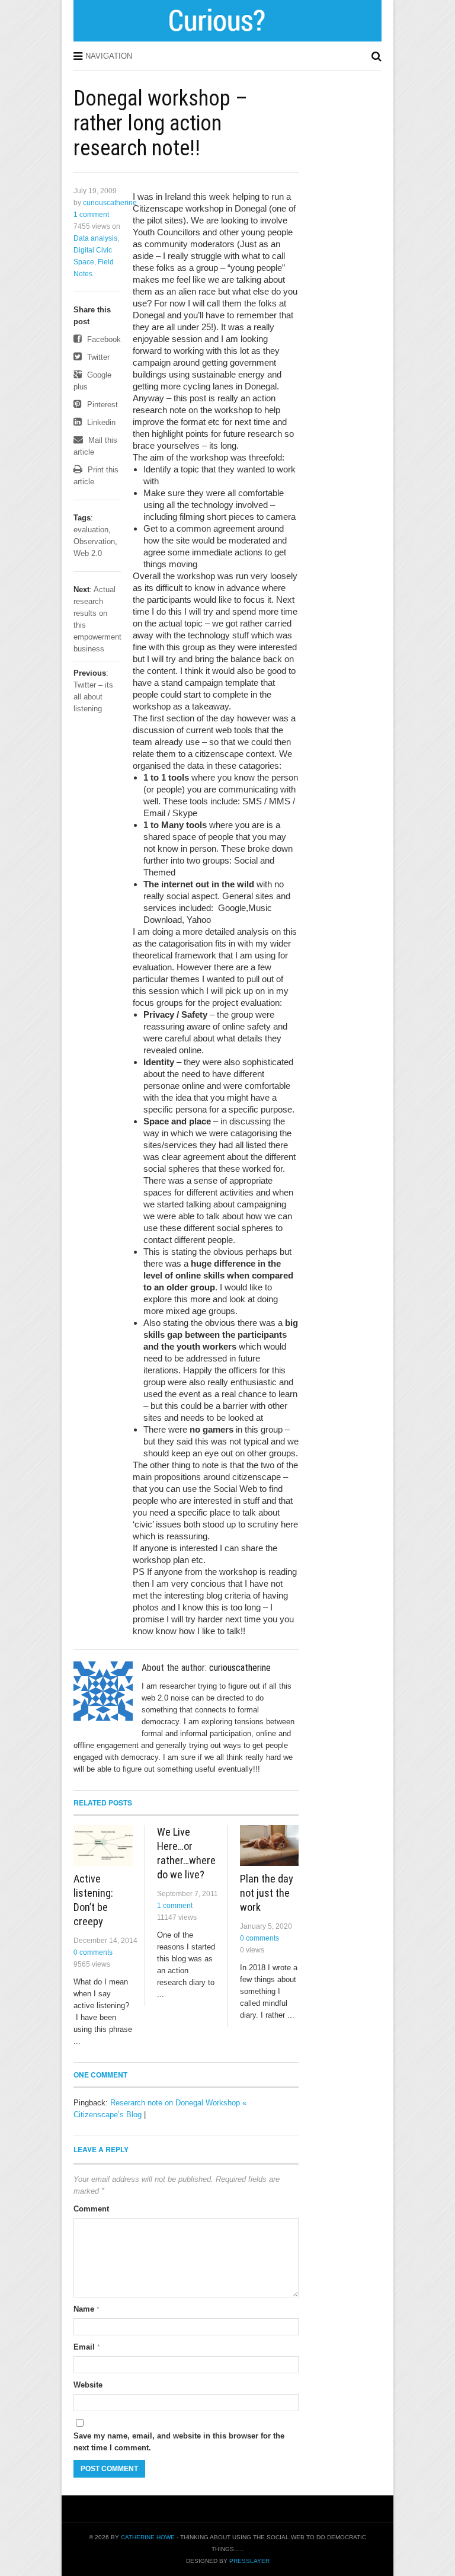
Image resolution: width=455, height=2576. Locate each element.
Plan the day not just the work (267, 1893)
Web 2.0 (88, 553)
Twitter (97, 357)
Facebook (103, 339)
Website (88, 2385)
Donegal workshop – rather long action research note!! (161, 123)
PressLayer (249, 2561)
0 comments (93, 1952)
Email (87, 2347)
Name (86, 2309)
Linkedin (100, 422)
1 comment (91, 215)
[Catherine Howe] (228, 37)
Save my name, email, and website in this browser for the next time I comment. (179, 2442)
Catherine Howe (148, 2537)
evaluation (91, 530)
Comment (91, 2209)
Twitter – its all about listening (93, 697)
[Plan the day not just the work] (269, 1845)
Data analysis (95, 238)
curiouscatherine (110, 203)
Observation (94, 541)
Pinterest (101, 405)
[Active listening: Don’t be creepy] (103, 1845)
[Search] (377, 56)
